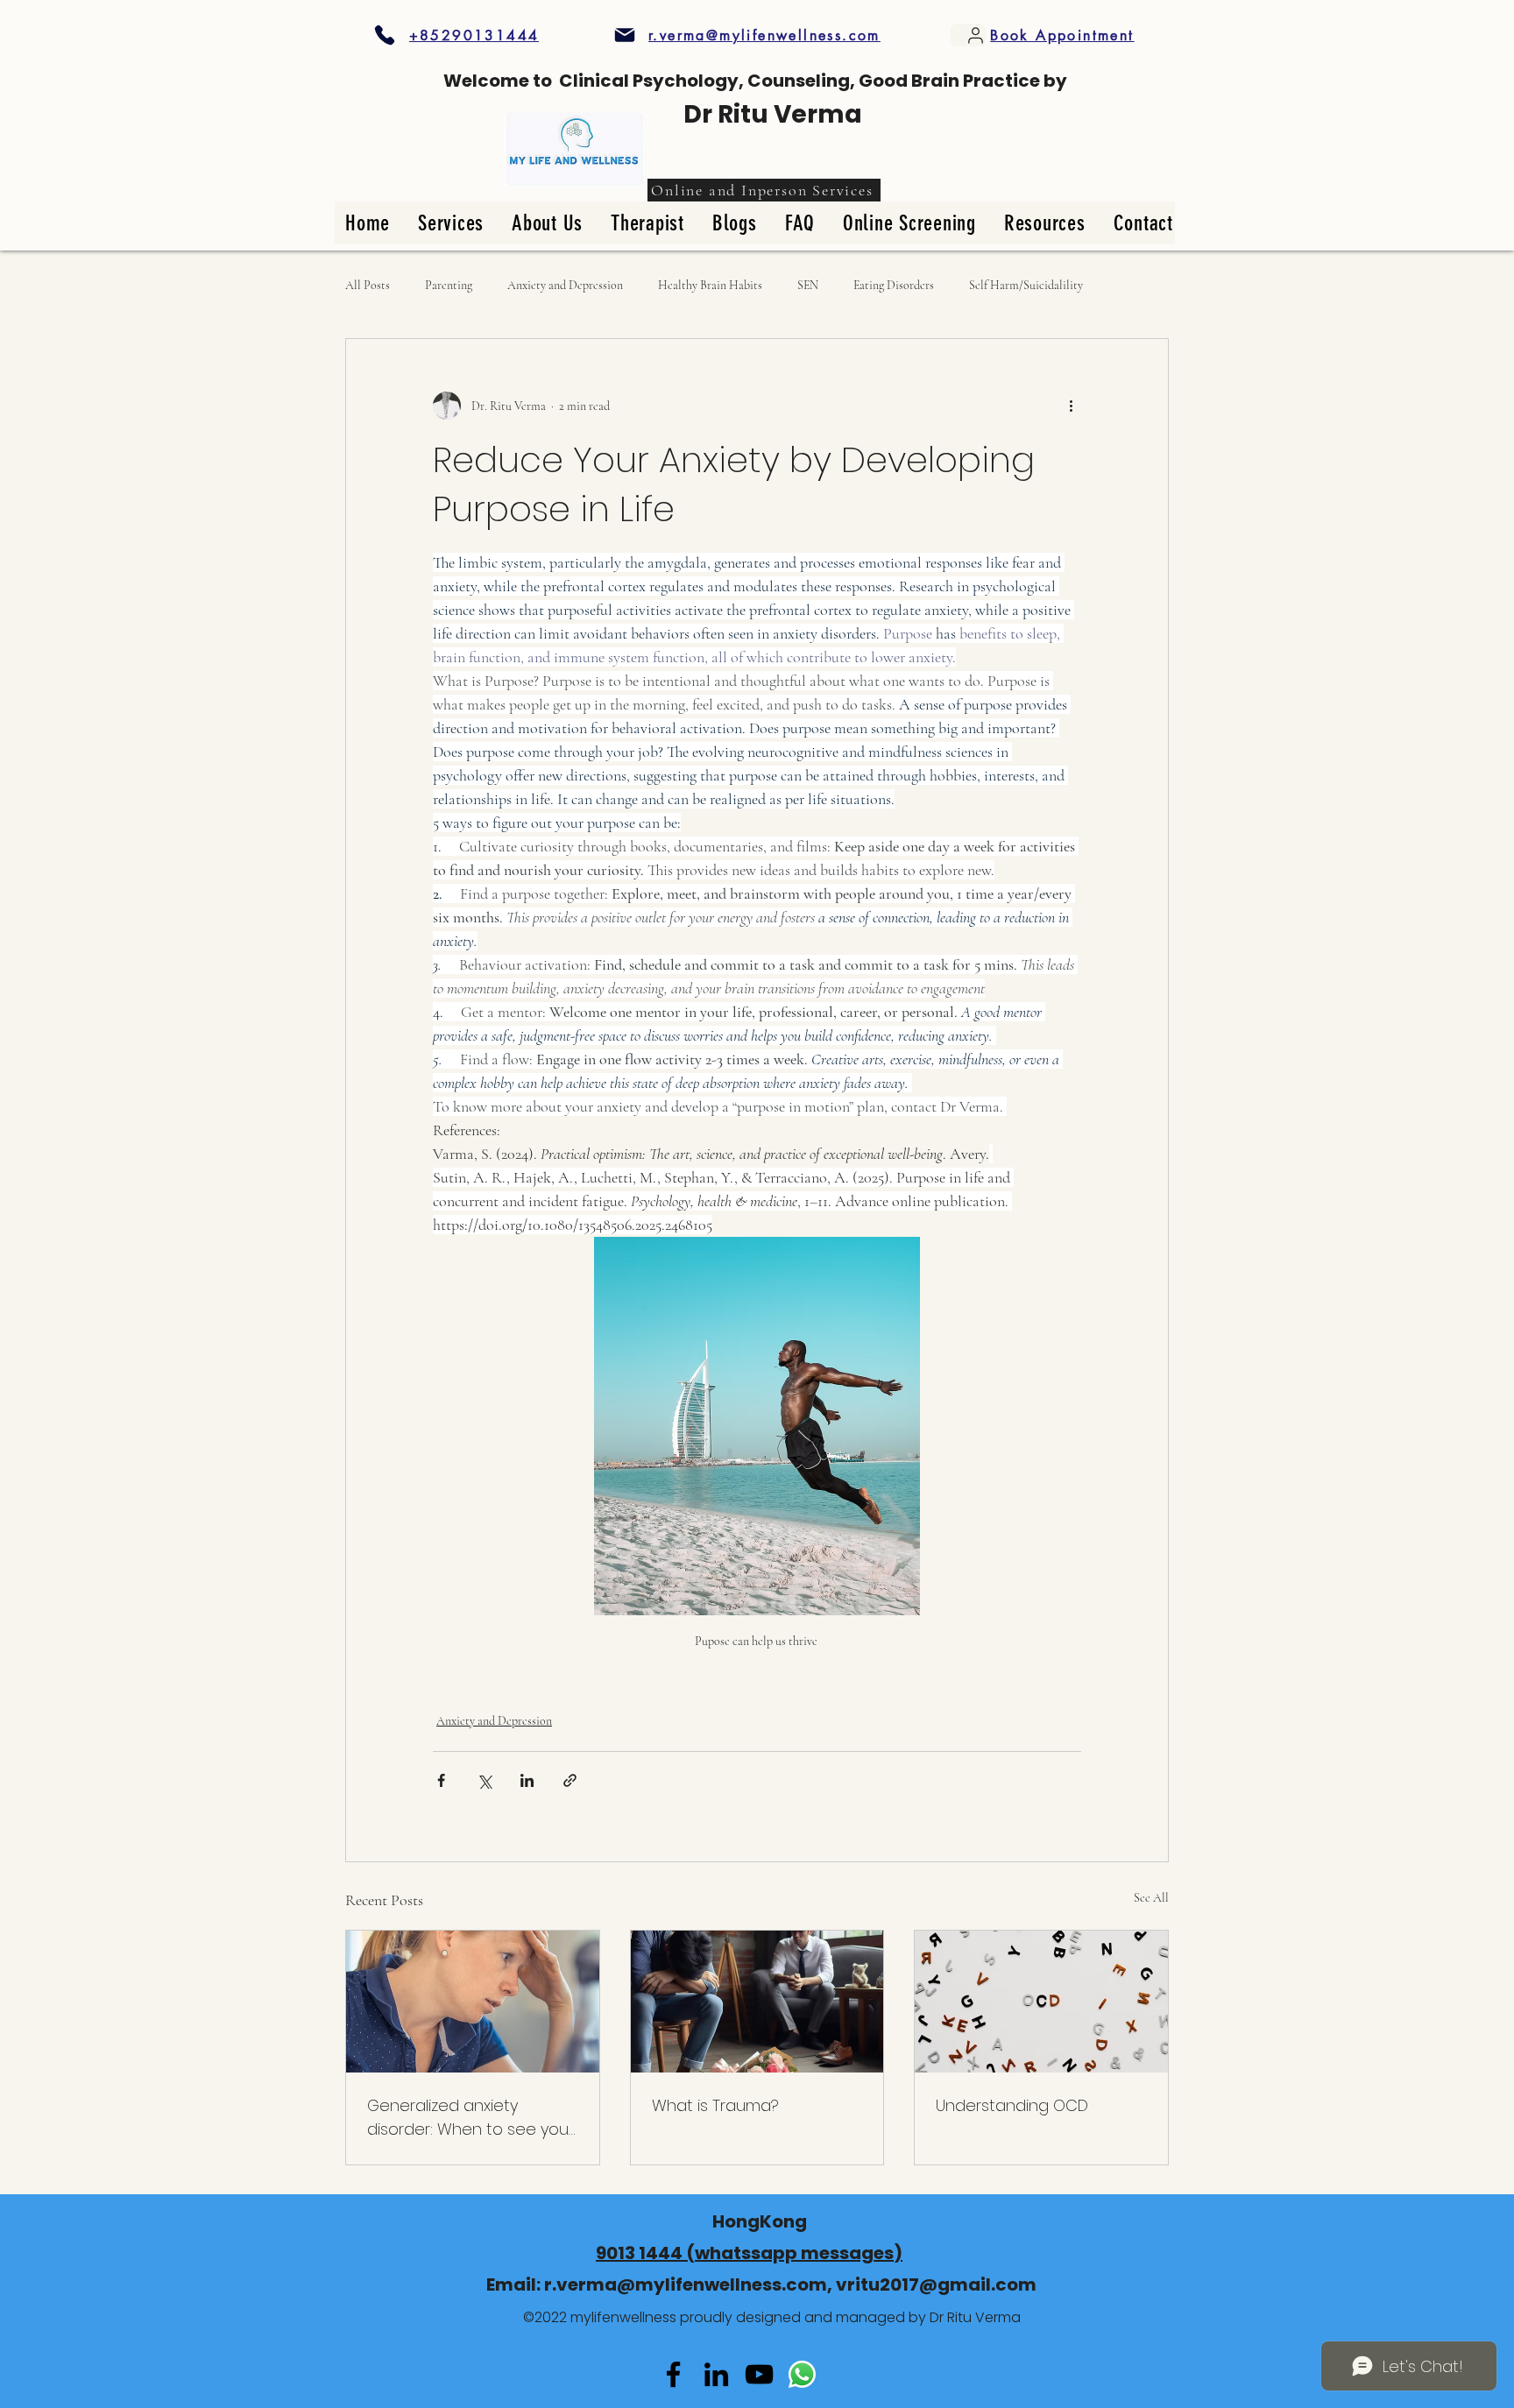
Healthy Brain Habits (710, 285)
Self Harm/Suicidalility (1026, 285)
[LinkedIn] (716, 2374)
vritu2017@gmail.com (936, 2284)
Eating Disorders (894, 285)
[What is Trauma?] (757, 2002)
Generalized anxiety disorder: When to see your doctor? (470, 2118)
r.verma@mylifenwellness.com (686, 2284)
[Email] (759, 2374)
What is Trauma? (715, 2105)
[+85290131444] (385, 35)
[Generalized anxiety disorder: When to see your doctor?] (473, 2002)
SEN (808, 285)
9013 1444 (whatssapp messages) (749, 2253)
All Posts (368, 285)
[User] (968, 35)
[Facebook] (673, 2374)
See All (1151, 1898)
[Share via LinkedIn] (527, 1780)
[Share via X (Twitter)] (484, 1780)
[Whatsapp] (802, 2374)
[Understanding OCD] (1041, 2002)
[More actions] (1071, 406)
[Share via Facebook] (441, 1780)
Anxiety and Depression (565, 285)
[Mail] (625, 35)
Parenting (449, 285)
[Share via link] (570, 1780)
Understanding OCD (1012, 2105)
